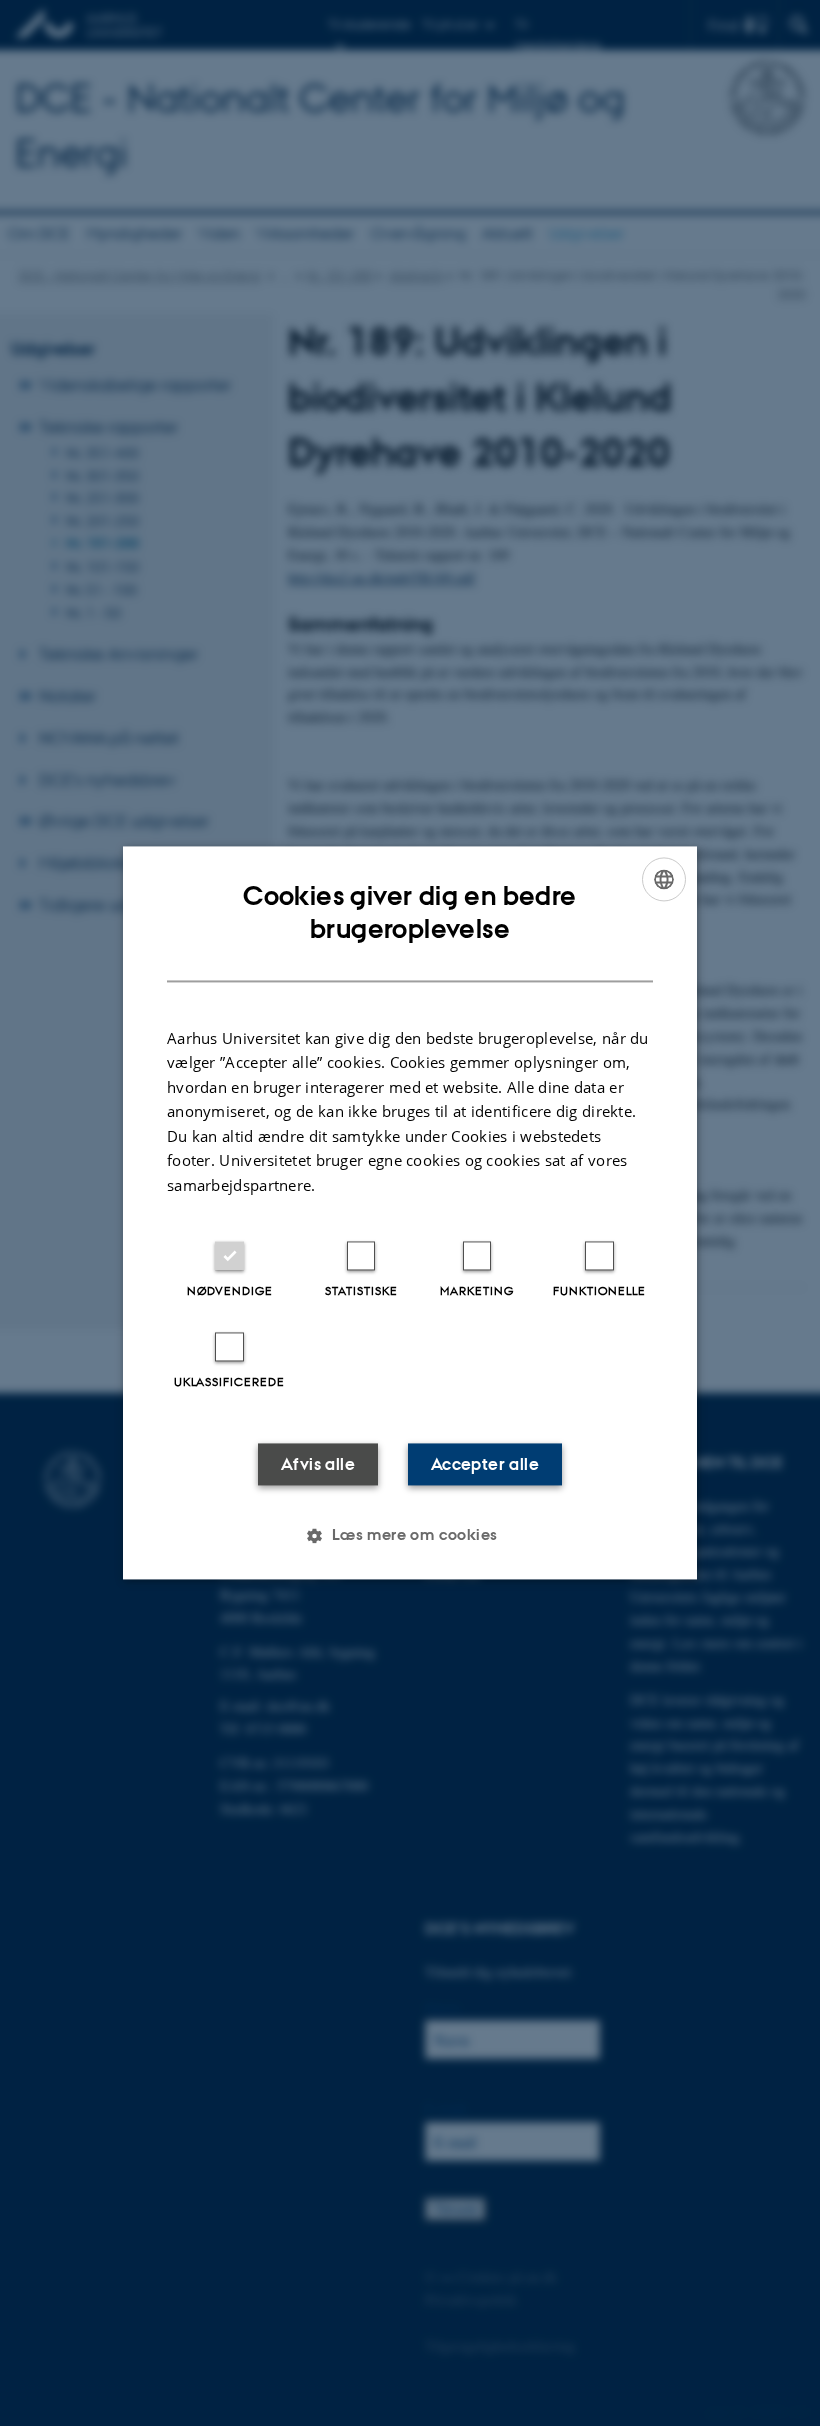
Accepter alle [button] (485, 1465)
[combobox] (664, 879)
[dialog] (410, 1212)
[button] (409, 1536)
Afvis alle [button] (318, 1465)
